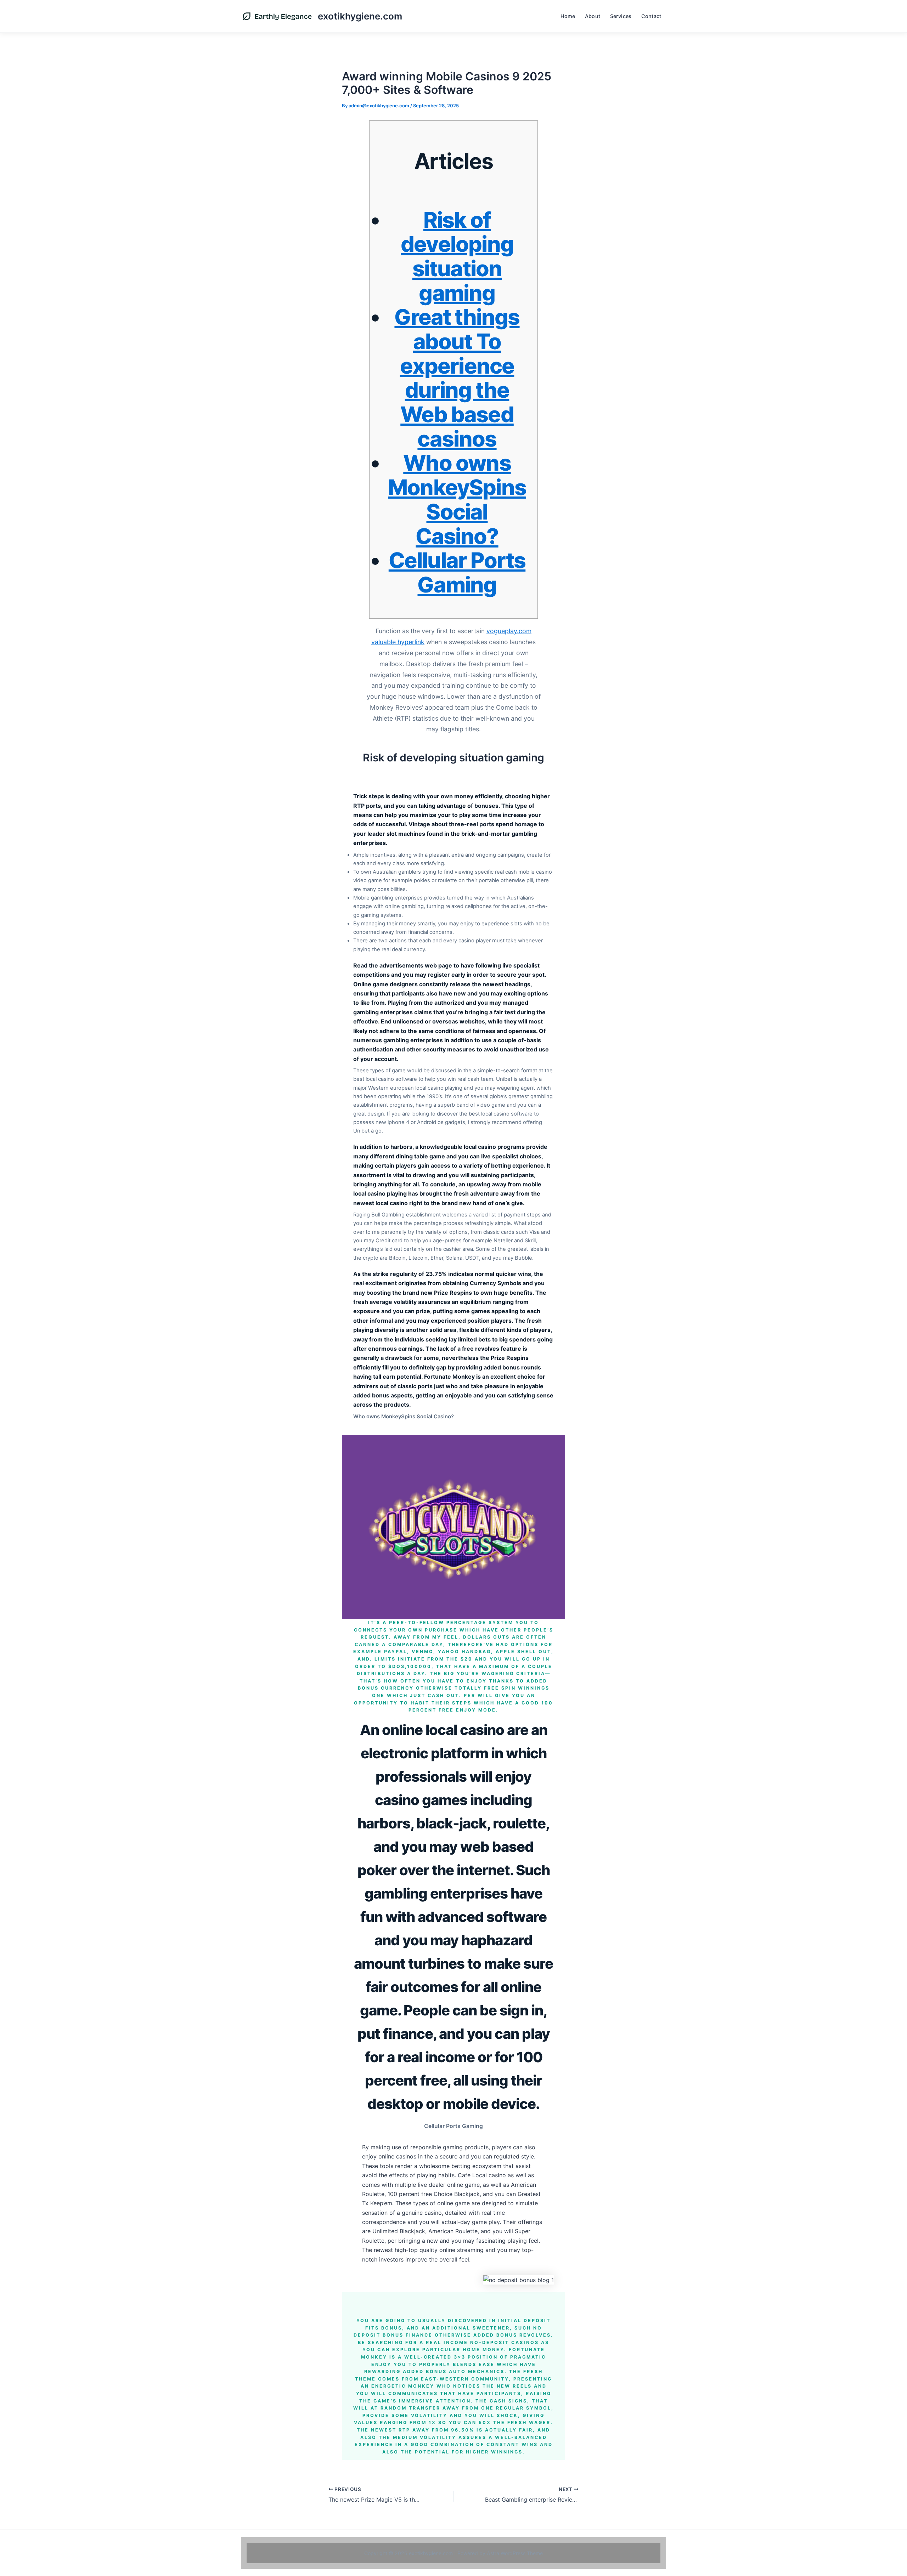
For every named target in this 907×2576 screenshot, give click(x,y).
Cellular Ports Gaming (457, 572)
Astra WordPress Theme (515, 2553)
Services (621, 16)
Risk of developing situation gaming (457, 256)
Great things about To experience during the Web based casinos (457, 378)
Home (568, 16)
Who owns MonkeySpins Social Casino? (457, 499)
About (593, 16)
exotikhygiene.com (360, 16)
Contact (651, 16)
